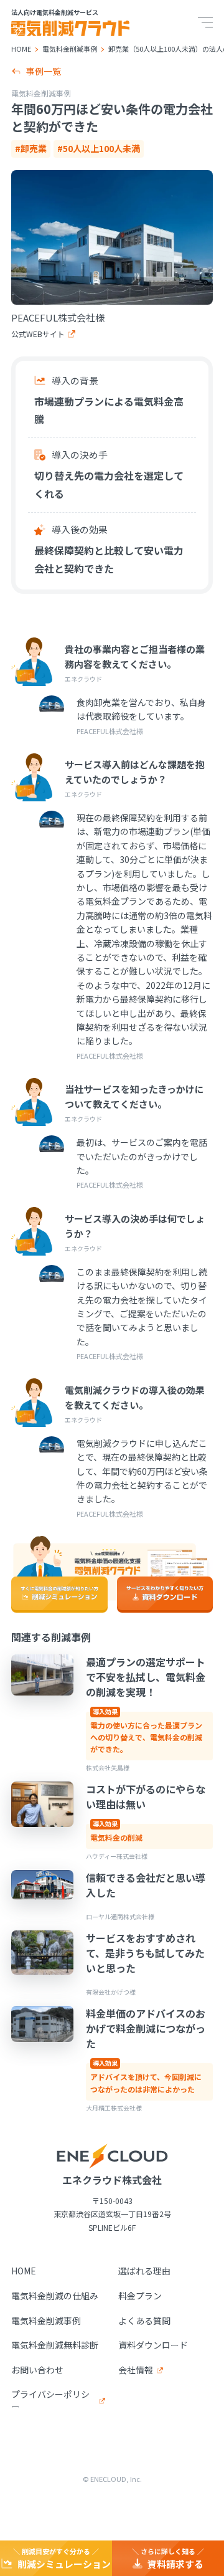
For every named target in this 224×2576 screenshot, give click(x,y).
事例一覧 (44, 71)
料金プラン (140, 2296)
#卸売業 (31, 148)
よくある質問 (144, 2321)
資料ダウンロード (153, 2345)
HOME (24, 2271)
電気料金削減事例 (46, 2321)
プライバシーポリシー (50, 2401)
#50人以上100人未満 (99, 148)
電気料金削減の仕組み (55, 2296)
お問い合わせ (37, 2370)
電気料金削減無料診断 (55, 2345)
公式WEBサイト (38, 334)
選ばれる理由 (144, 2271)
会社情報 (136, 2370)
